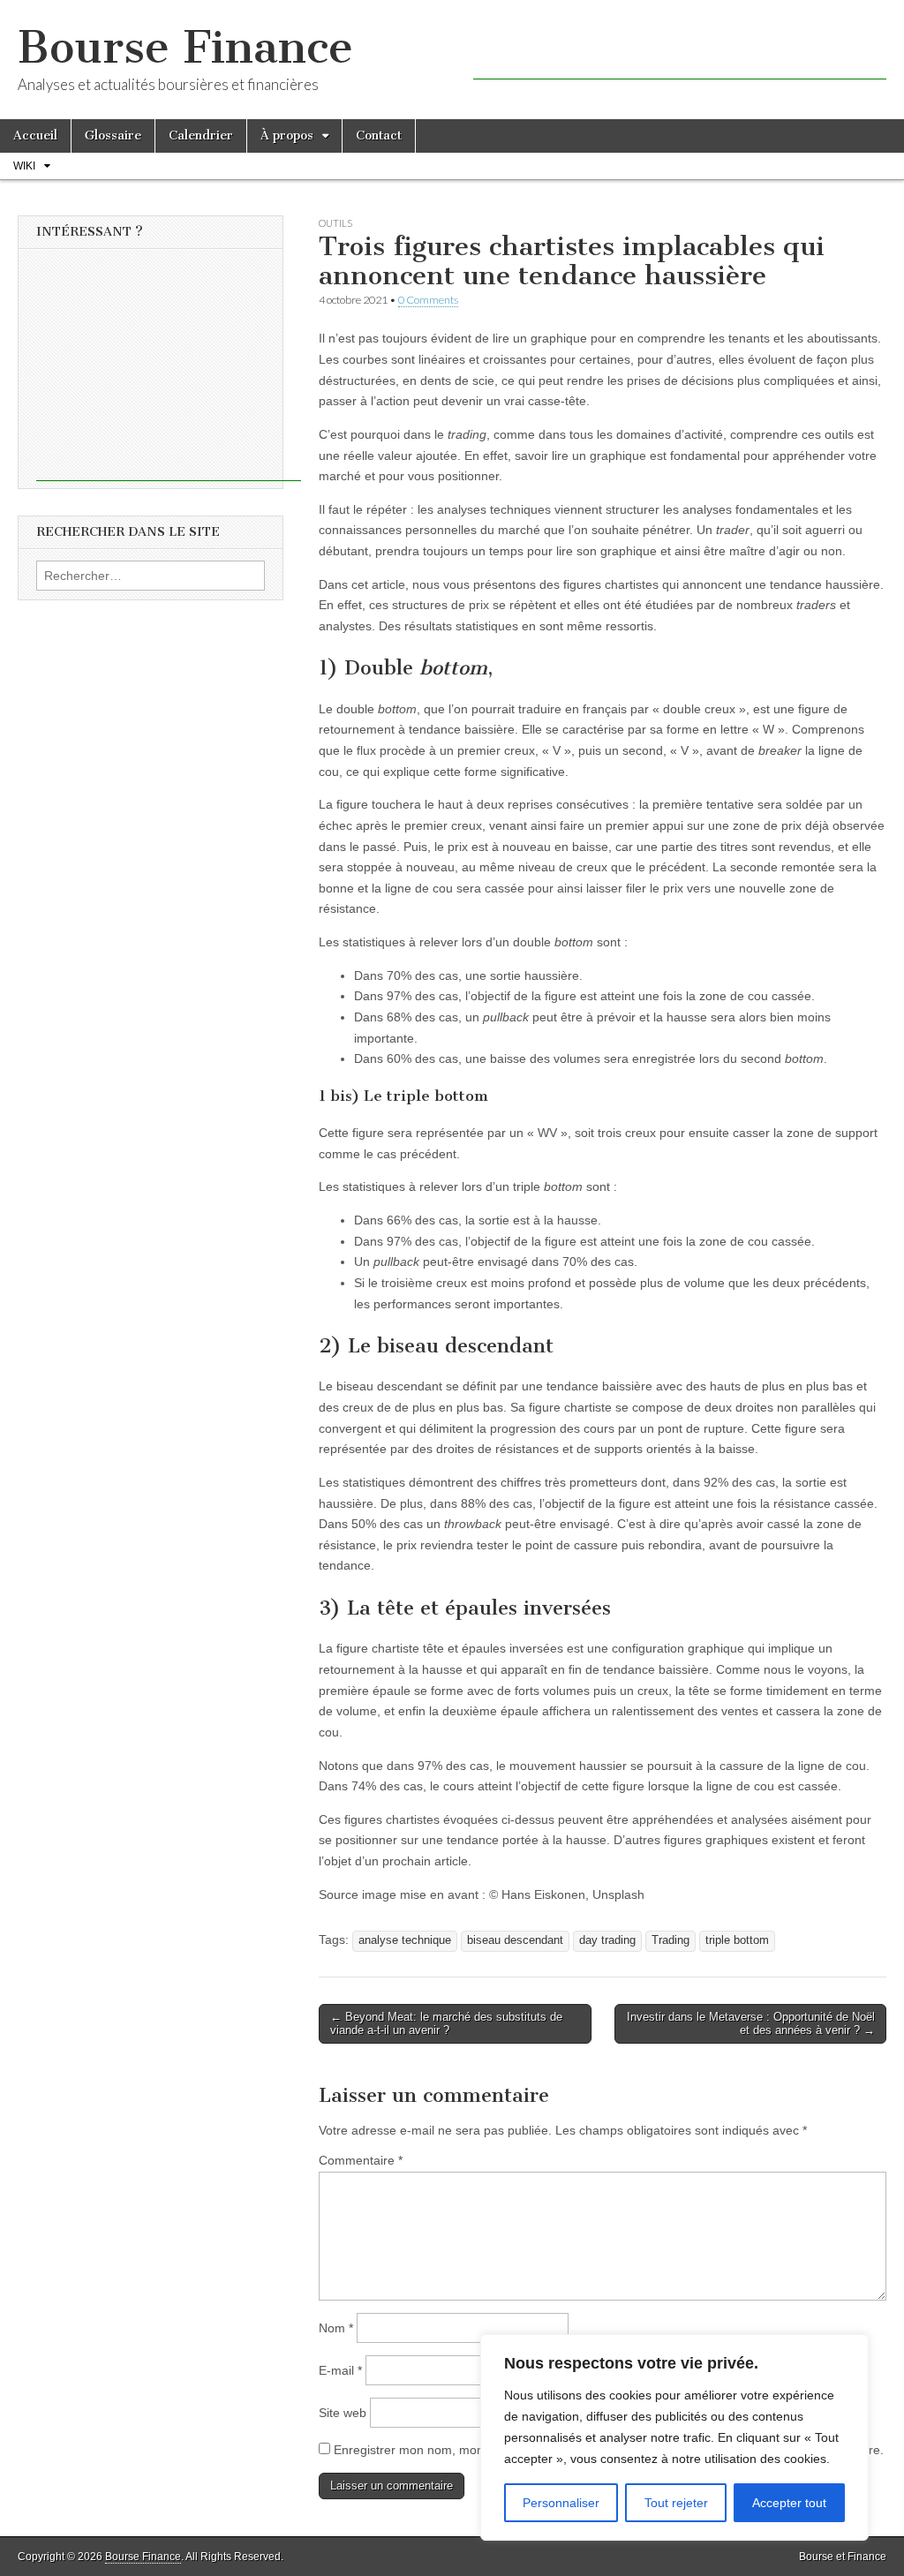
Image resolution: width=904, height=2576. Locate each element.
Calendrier (201, 136)
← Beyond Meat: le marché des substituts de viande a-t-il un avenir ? (446, 2024)
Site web (343, 2413)
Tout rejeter (676, 2503)
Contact (379, 136)
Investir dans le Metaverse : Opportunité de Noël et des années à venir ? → (751, 2024)
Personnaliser (561, 2503)
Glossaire (113, 136)
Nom (336, 2328)
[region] (674, 2437)
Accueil (35, 136)
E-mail (340, 2370)
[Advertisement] (680, 53)
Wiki (24, 166)
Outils (335, 223)
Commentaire (361, 2160)
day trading (607, 1940)
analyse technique (405, 1940)
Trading (670, 1940)
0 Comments (428, 300)
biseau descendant (515, 1940)
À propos (287, 136)
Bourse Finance (185, 47)
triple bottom (737, 1940)
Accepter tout (789, 2503)
